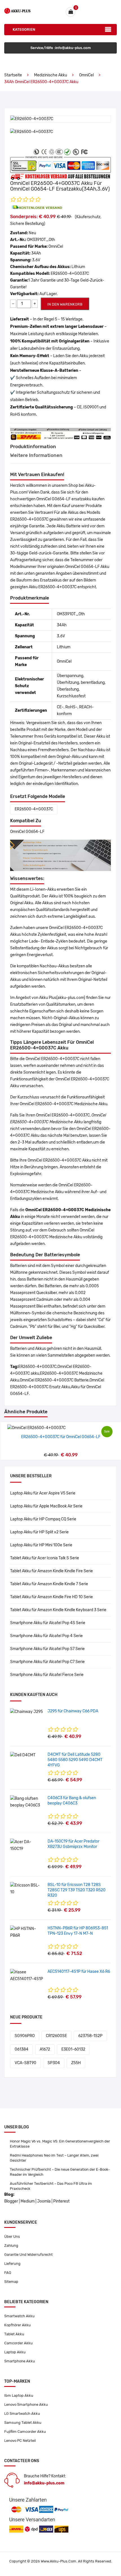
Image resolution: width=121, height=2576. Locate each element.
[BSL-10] (27, 1889)
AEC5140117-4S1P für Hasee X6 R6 (79, 1972)
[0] (70, 12)
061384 (22, 2049)
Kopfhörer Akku (17, 2325)
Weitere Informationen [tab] (36, 455)
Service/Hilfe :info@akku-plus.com (61, 48)
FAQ (8, 2273)
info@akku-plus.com (44, 2483)
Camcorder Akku (18, 2343)
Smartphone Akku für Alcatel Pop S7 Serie (47, 1649)
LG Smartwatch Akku (22, 2414)
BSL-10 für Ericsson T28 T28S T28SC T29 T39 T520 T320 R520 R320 (77, 1890)
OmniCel (86, 75)
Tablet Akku (14, 2334)
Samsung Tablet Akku (23, 2423)
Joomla (44, 2201)
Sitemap (11, 2282)
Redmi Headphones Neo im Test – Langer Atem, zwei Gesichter (54, 2158)
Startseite (13, 75)
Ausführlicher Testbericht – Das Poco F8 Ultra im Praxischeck (51, 2186)
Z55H (76, 2063)
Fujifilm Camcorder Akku (25, 2432)
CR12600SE (56, 2036)
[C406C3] (27, 1802)
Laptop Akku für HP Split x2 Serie (39, 1532)
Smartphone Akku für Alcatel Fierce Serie (47, 1675)
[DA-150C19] (27, 1845)
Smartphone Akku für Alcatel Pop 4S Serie (48, 1623)
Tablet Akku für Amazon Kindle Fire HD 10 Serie (51, 1597)
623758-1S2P (90, 2036)
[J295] (26, 1712)
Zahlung (11, 2246)
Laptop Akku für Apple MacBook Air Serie (46, 1506)
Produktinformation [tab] (33, 446)
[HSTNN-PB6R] (27, 1932)
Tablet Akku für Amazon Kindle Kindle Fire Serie (51, 1571)
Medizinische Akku (51, 75)
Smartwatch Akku (19, 2316)
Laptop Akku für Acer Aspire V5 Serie (43, 1493)
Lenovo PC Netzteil (20, 2441)
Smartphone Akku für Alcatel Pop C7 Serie (47, 1662)
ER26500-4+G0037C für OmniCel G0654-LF (61, 1437)
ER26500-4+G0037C (34, 809)
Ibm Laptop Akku (19, 2395)
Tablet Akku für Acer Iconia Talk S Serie (45, 1558)
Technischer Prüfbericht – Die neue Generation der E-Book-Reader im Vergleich (60, 2172)
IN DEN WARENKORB (65, 304)
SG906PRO (25, 2036)
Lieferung (12, 2264)
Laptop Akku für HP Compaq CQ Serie (43, 1519)
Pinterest (61, 2201)
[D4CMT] (23, 1755)
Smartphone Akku (20, 2361)
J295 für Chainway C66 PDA (73, 1711)
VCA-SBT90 (25, 2063)
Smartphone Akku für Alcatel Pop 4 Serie (46, 1636)
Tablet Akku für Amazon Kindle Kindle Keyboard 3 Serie (58, 1610)
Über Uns (12, 2236)
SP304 (54, 2063)
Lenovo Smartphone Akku (26, 2404)
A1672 (45, 2049)
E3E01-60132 (73, 2049)
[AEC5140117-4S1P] (27, 1975)
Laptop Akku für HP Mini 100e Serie (41, 1545)
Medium (28, 2201)
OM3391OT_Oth (41, 240)
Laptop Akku (15, 2352)
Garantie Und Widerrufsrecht (28, 2255)
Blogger (11, 2201)
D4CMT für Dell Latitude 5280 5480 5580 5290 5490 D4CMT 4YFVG (75, 1760)
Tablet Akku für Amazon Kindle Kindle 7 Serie (49, 1584)
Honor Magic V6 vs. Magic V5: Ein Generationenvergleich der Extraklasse (60, 2144)
